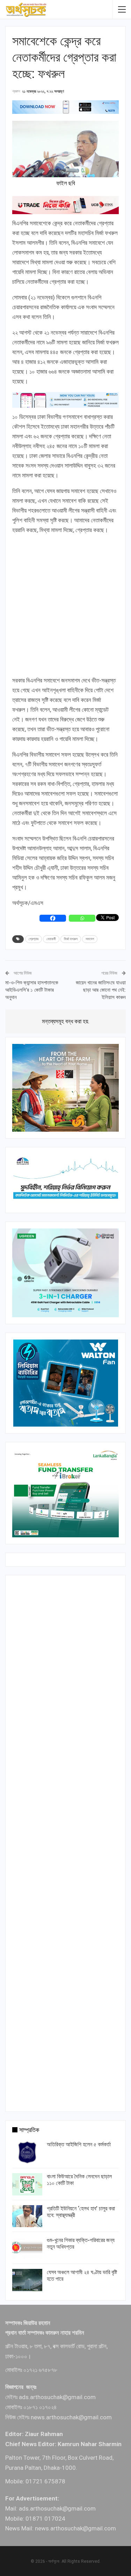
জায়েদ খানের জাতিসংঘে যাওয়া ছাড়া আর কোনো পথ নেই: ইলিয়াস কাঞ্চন (101, 990)
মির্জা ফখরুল (71, 939)
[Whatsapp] (82, 918)
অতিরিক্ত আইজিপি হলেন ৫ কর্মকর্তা (79, 2144)
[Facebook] (53, 918)
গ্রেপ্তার (34, 939)
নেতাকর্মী (51, 939)
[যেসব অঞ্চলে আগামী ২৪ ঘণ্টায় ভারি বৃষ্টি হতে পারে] (27, 2280)
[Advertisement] (65, 606)
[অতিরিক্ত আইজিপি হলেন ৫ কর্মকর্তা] (27, 2152)
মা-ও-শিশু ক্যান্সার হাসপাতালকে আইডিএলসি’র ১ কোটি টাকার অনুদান (32, 990)
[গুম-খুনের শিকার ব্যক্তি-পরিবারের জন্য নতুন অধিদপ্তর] (27, 2248)
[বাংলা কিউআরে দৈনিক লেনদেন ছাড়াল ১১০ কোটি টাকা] (27, 2184)
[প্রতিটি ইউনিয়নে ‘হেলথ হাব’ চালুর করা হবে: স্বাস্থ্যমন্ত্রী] (27, 2216)
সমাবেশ (90, 939)
